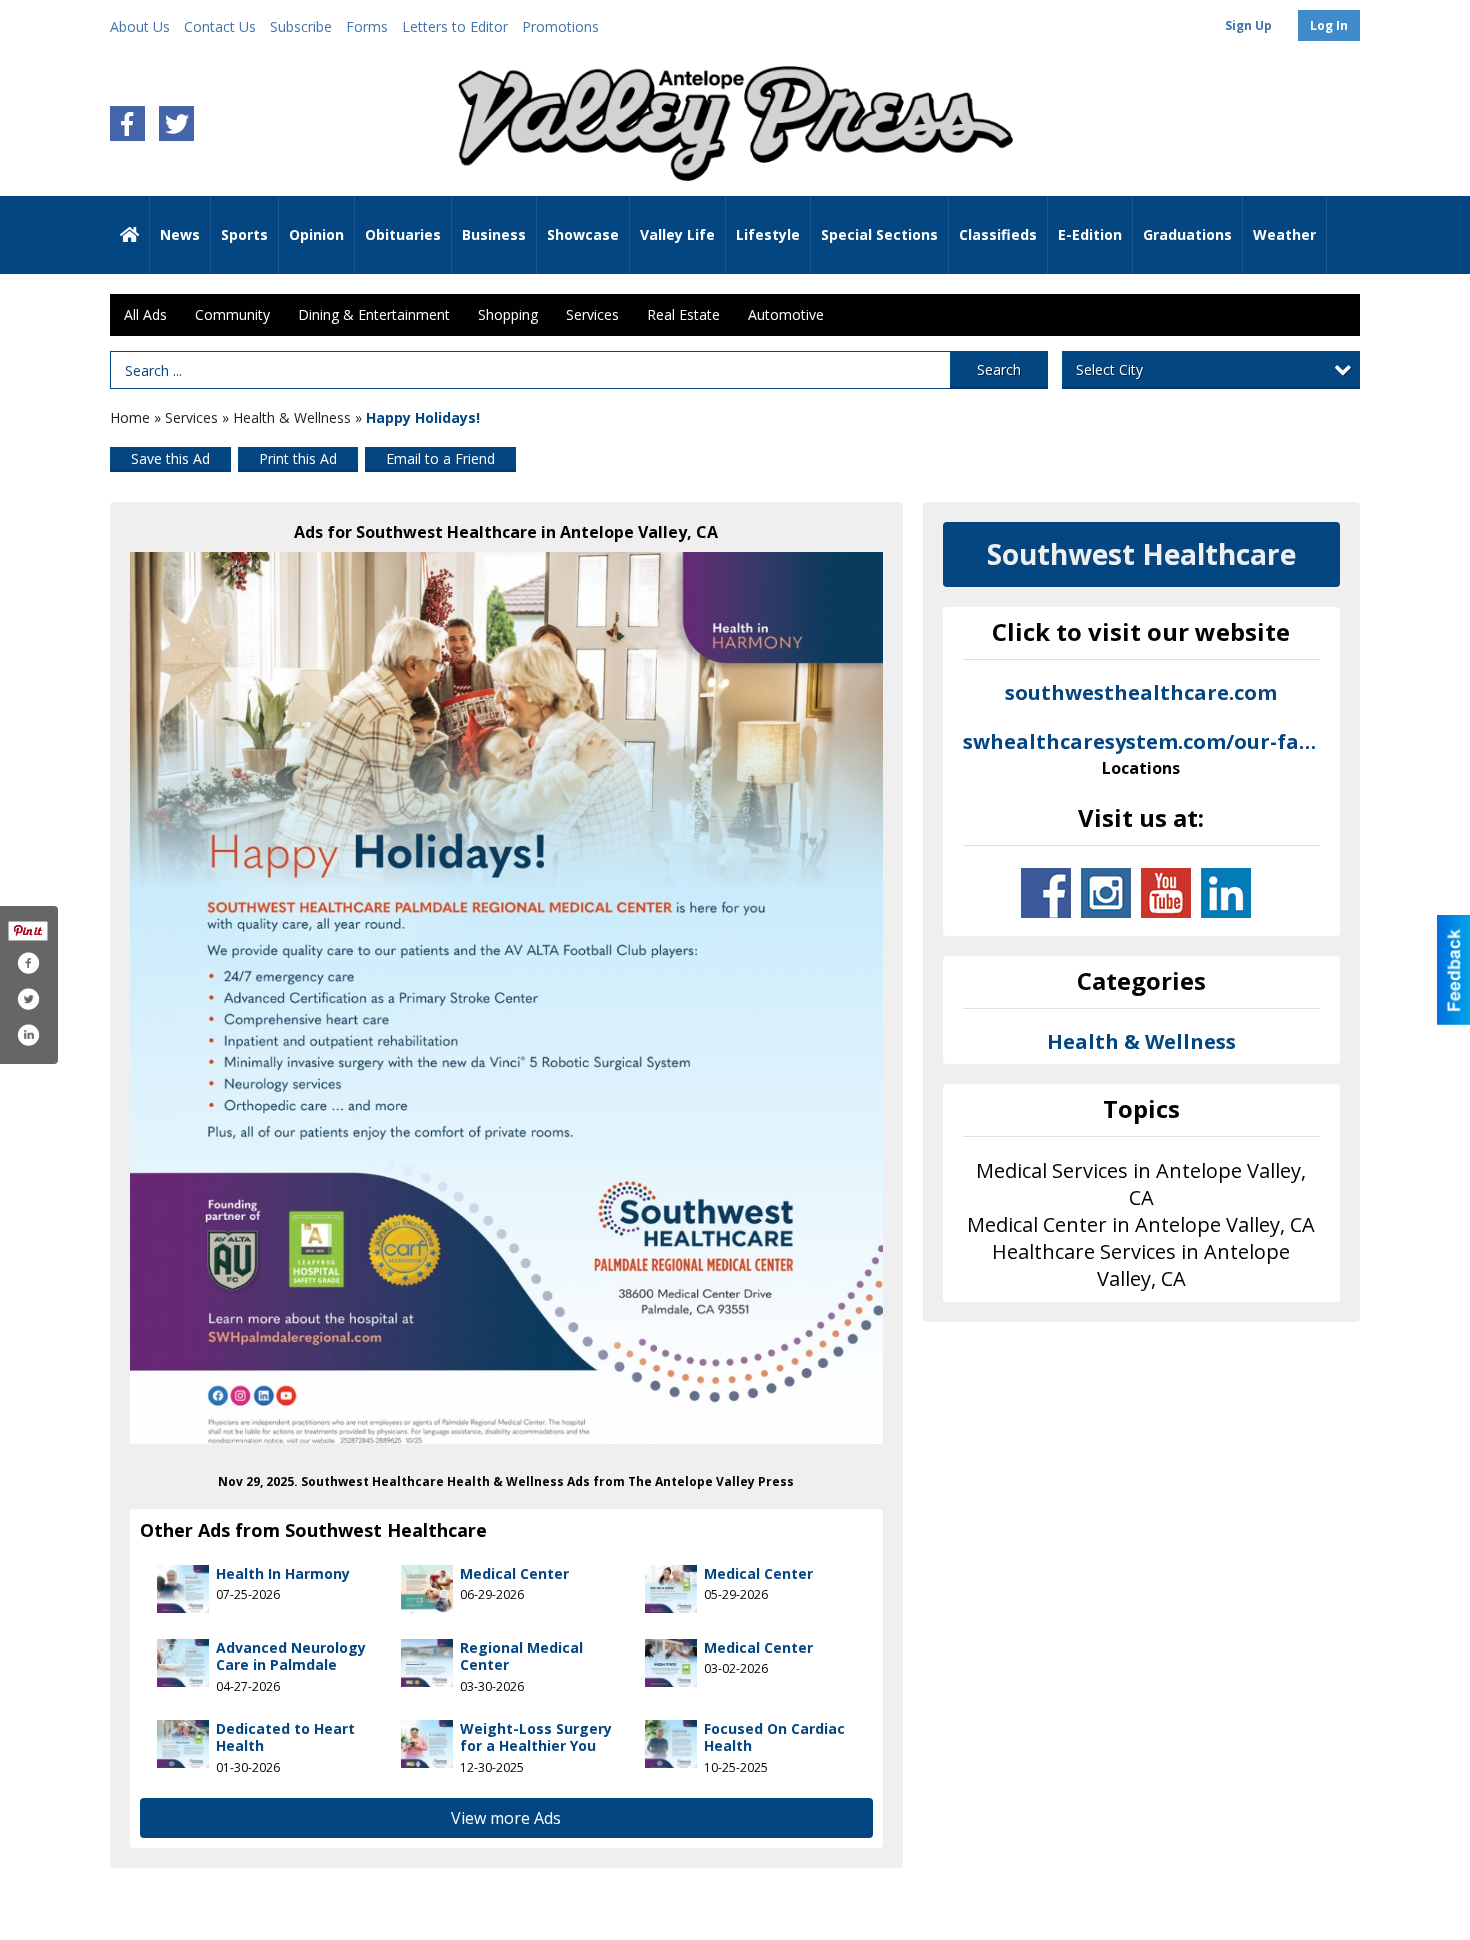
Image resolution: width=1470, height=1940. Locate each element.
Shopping (508, 314)
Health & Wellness (292, 417)
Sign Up (1248, 25)
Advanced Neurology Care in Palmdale (291, 1656)
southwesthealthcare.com (1141, 692)
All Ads (145, 314)
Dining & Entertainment (374, 314)
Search (999, 369)
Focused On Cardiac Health (774, 1737)
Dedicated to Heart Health (285, 1737)
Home (130, 417)
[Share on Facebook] (28, 963)
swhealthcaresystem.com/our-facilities (1142, 754)
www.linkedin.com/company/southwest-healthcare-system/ (1226, 893)
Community (232, 314)
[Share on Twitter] (28, 999)
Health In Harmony (283, 1573)
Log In (1329, 25)
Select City (1109, 369)
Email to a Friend (440, 458)
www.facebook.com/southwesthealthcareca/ (1046, 893)
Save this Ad (170, 458)
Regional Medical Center (521, 1656)
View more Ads (506, 1818)
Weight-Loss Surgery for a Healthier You (536, 1737)
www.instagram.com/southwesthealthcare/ (1106, 893)
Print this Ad (298, 458)
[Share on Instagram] (28, 1035)
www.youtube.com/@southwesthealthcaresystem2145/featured (1166, 893)
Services (592, 314)
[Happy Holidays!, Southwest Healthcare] (506, 998)
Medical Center (514, 1573)
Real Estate (683, 314)
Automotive (786, 314)
